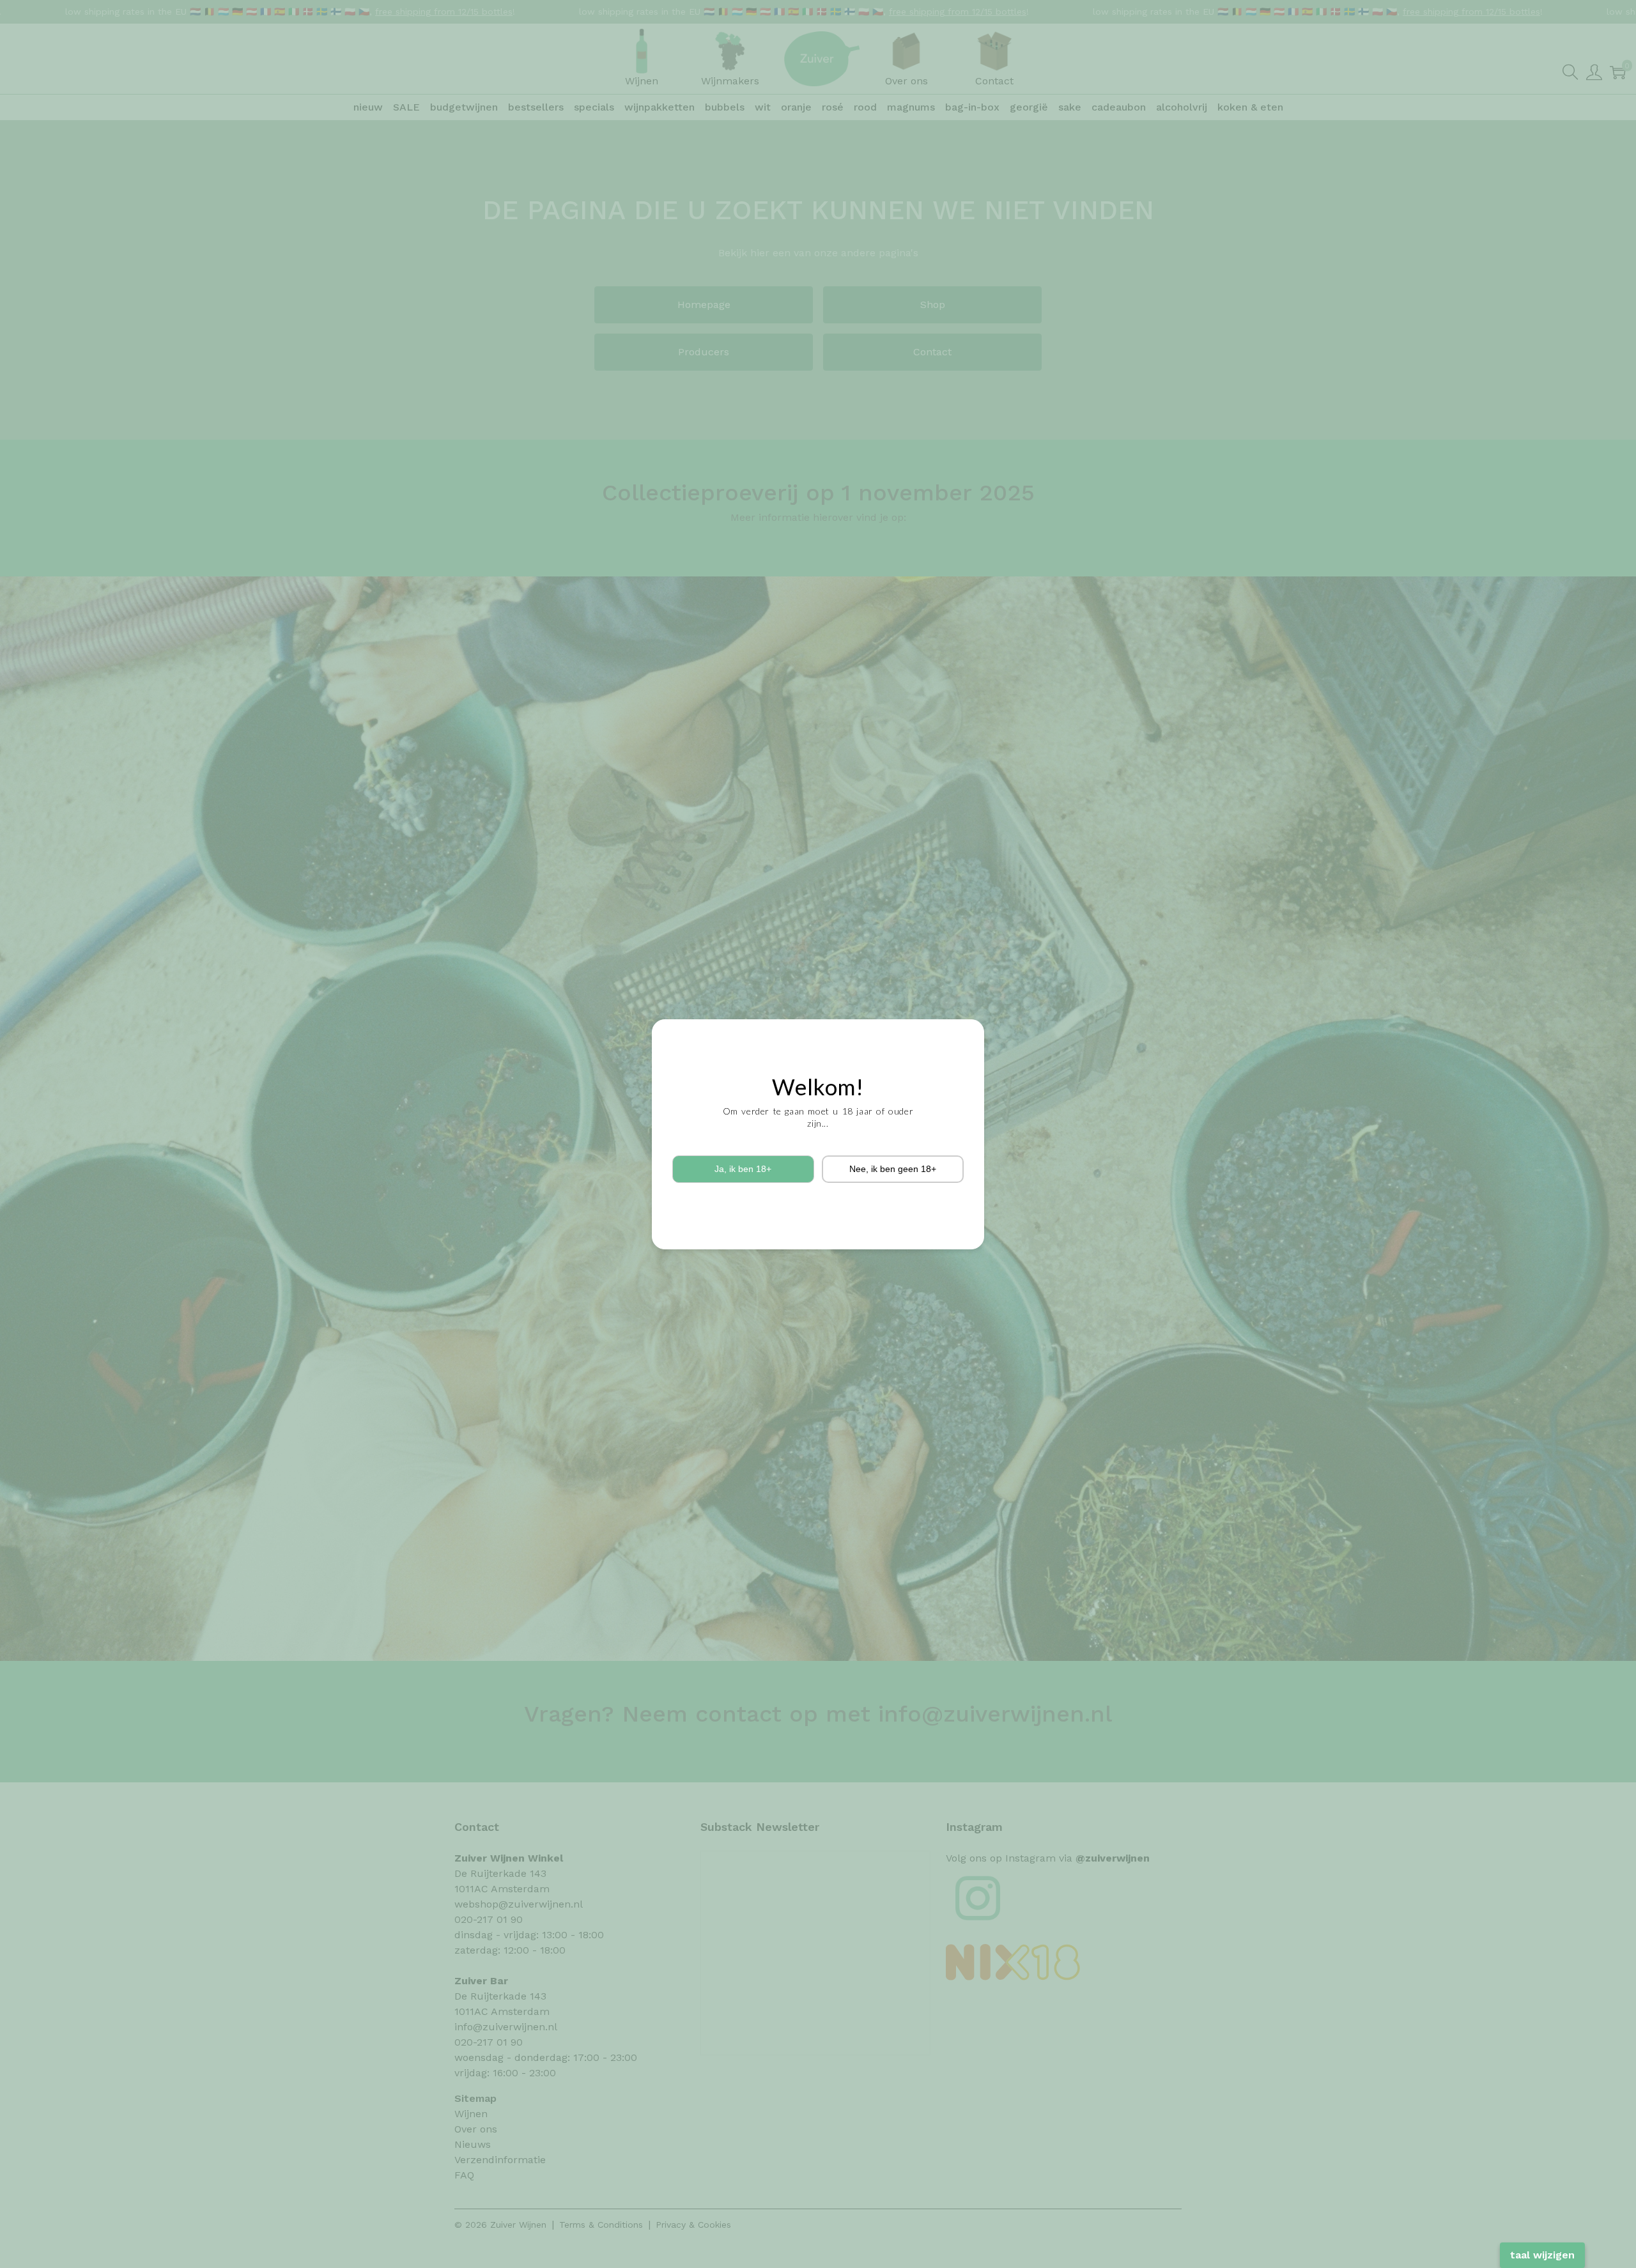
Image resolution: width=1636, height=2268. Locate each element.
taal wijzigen (1542, 2255)
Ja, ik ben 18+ (743, 1169)
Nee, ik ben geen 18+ (893, 1169)
